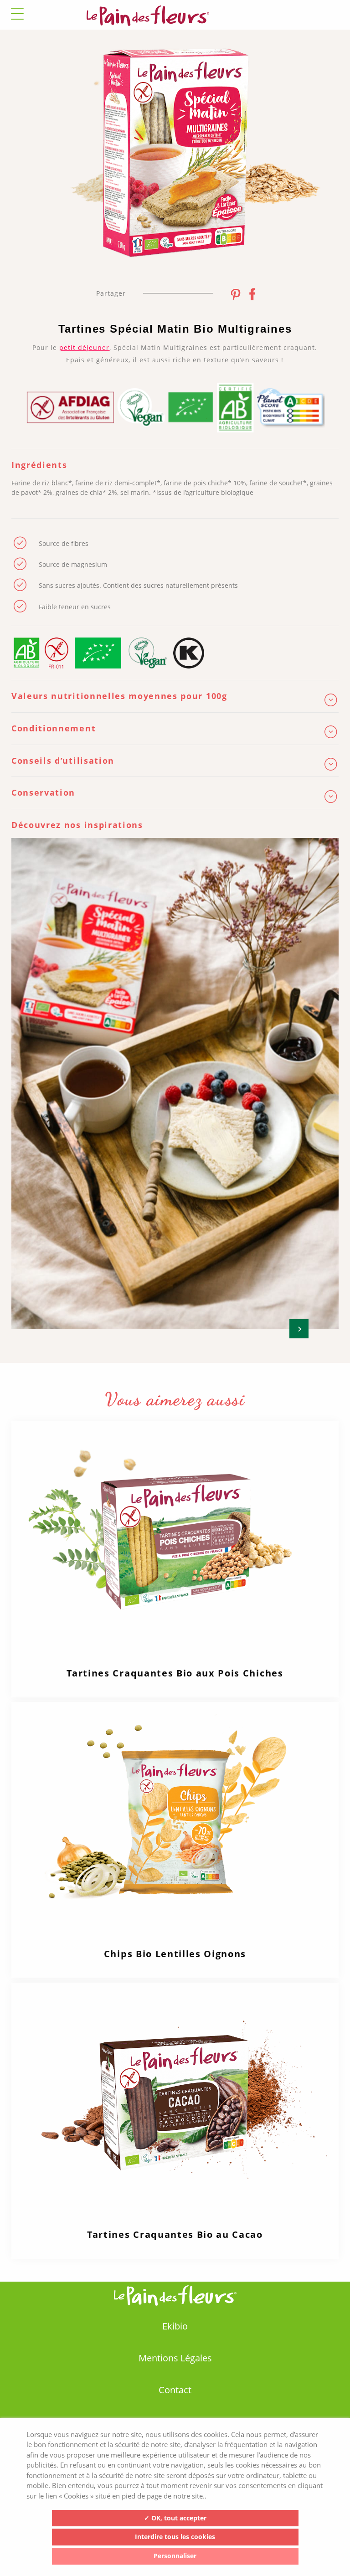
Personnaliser (175, 2556)
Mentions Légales (175, 2358)
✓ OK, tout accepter (175, 2518)
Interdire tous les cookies (175, 2537)
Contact (175, 2390)
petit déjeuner (84, 347)
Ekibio (175, 2326)
